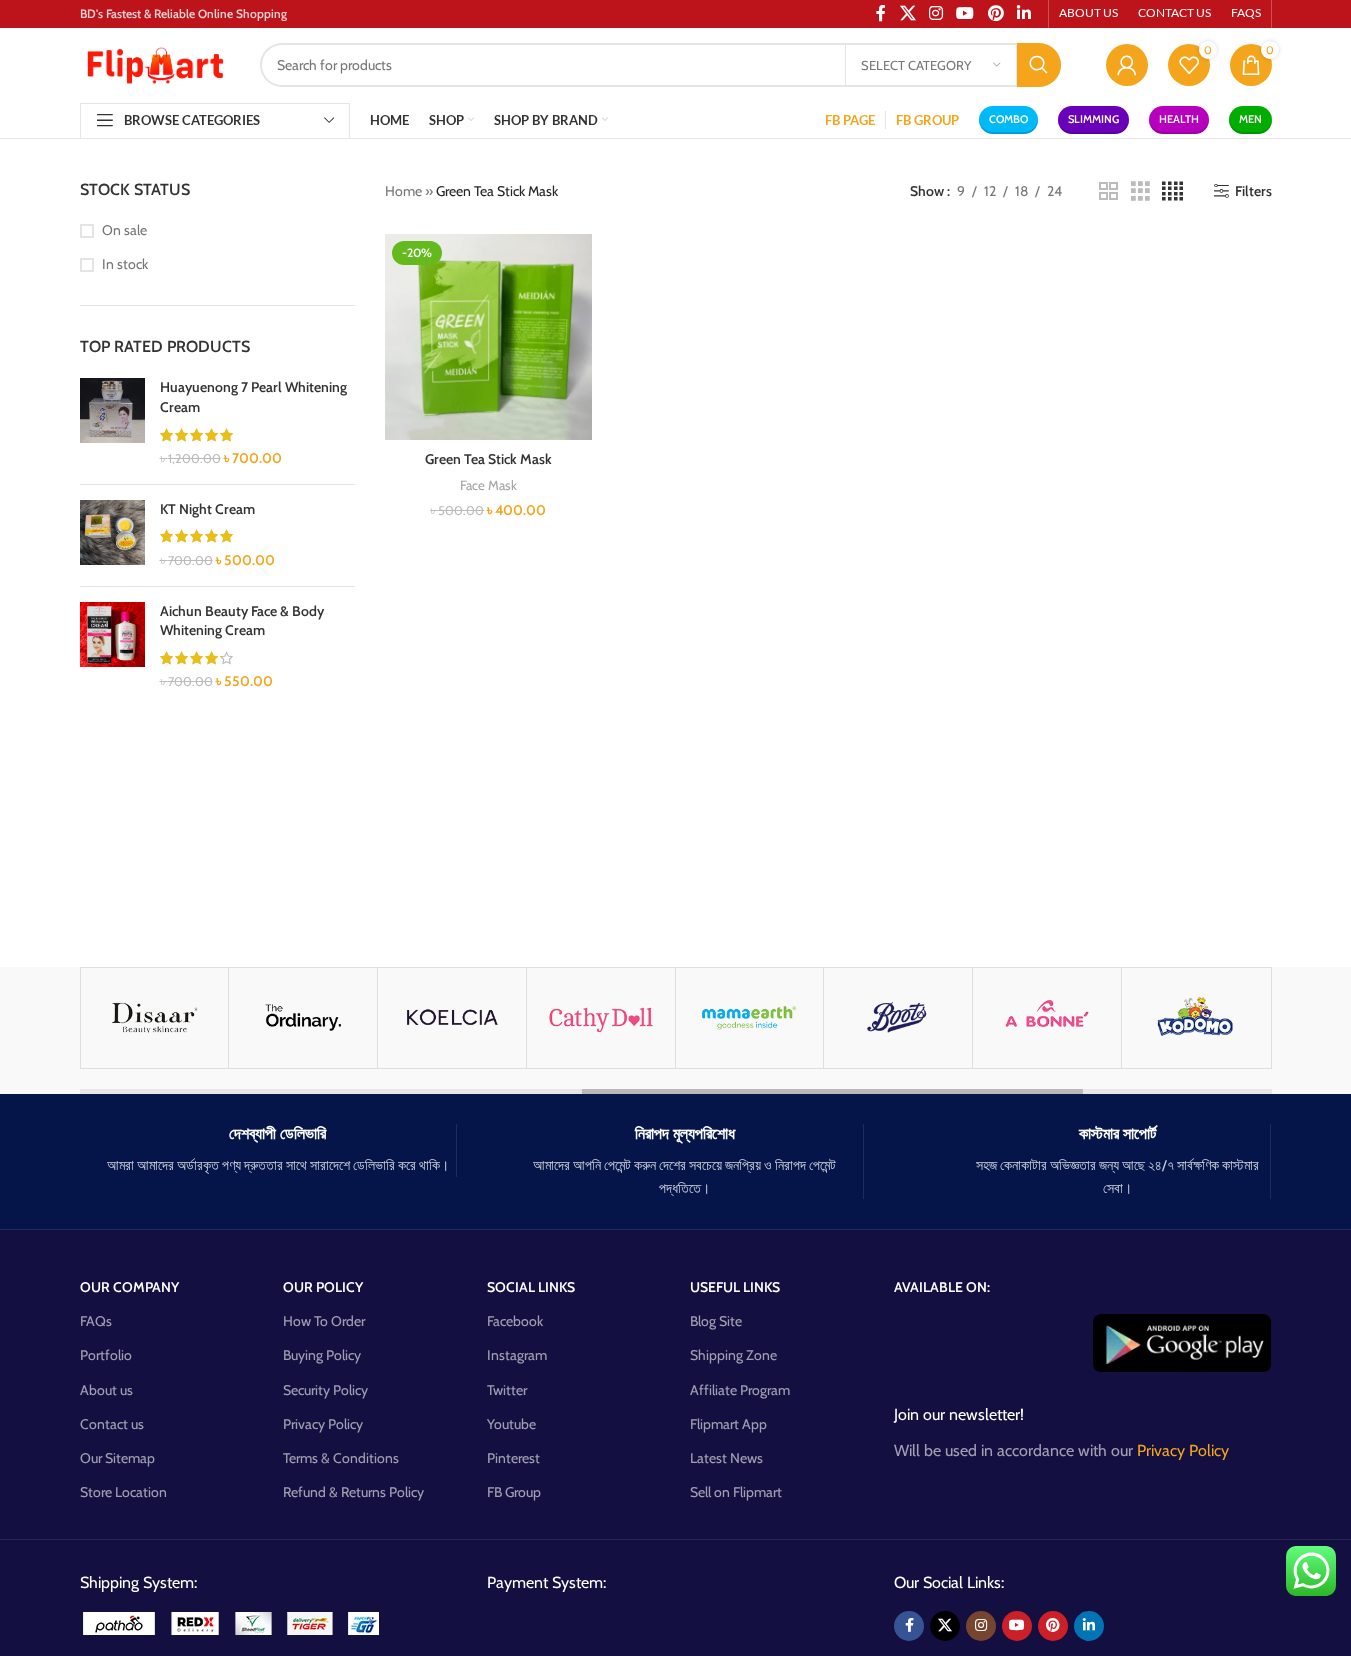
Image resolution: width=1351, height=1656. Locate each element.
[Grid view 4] (1172, 191)
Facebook (515, 1321)
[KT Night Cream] (112, 535)
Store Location (123, 1492)
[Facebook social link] (909, 1626)
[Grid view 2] (1108, 191)
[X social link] (945, 1626)
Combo (1008, 119)
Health (1179, 119)
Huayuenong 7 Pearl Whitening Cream (253, 397)
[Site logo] (155, 63)
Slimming (1093, 119)
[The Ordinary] (303, 1018)
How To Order (324, 1321)
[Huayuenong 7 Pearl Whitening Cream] (112, 423)
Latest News (726, 1458)
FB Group (514, 1492)
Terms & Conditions (341, 1458)
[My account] (1127, 65)
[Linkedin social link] (1089, 1626)
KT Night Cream (207, 509)
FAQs (96, 1321)
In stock (125, 264)
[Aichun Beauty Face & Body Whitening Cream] (112, 647)
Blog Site (716, 1321)
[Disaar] (155, 1018)
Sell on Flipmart (736, 1492)
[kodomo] (1196, 1018)
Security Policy (325, 1390)
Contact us (112, 1424)
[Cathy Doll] (601, 1018)
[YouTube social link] (1017, 1626)
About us (106, 1390)
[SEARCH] (1039, 65)
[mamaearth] (750, 1018)
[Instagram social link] (981, 1626)
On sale (124, 230)
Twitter (507, 1390)
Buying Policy (322, 1355)
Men (1250, 119)
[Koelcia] (452, 1018)
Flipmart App (728, 1424)
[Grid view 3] (1140, 191)
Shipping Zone (733, 1355)
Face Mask (488, 485)
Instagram (517, 1355)
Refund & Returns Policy (353, 1492)
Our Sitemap (117, 1458)
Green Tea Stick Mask (488, 459)
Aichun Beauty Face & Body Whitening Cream (242, 621)
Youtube (511, 1424)
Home (403, 191)
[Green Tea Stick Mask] (488, 337)
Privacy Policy (323, 1424)
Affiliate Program (740, 1390)
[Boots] (898, 1018)
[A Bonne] (1047, 1018)
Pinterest (513, 1458)
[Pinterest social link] (1053, 1626)
